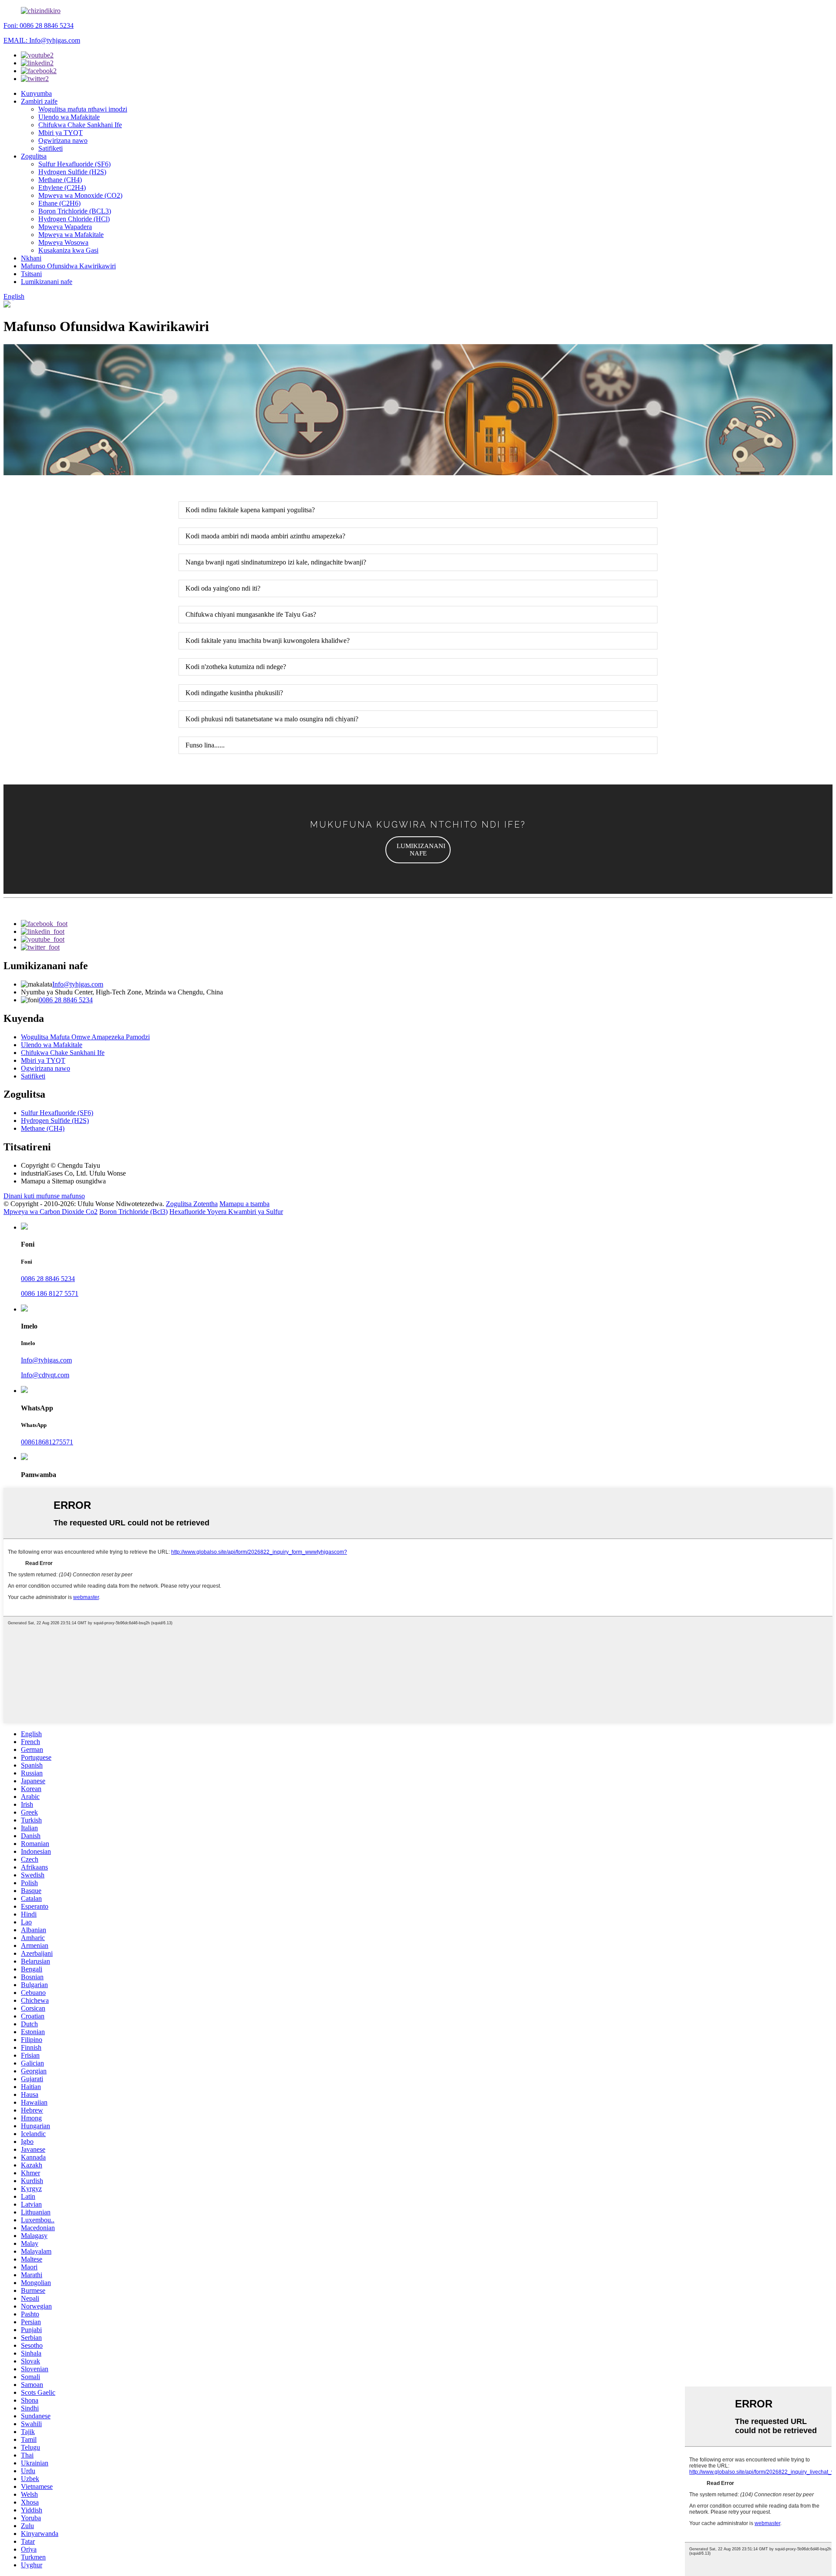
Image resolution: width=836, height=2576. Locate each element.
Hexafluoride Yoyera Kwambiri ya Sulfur (226, 1212)
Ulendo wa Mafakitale (69, 117)
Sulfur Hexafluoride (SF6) (74, 164)
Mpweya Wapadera (65, 227)
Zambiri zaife (39, 101)
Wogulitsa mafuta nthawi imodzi (83, 109)
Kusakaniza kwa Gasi (68, 250)
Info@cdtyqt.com (45, 1375)
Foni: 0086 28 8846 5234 (39, 25)
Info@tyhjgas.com (78, 984)
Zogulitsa (34, 156)
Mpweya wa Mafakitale (71, 235)
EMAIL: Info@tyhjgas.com (42, 40)
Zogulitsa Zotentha (192, 1204)
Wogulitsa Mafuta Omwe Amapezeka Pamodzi (85, 1037)
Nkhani (31, 258)
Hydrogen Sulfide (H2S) (72, 172)
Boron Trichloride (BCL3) (75, 211)
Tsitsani (31, 274)
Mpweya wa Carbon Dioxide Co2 (51, 1212)
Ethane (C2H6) (59, 203)
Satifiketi (51, 148)
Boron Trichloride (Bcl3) (133, 1212)
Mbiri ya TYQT (61, 133)
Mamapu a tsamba (244, 1204)
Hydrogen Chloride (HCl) (74, 219)
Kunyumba (36, 93)
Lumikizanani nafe (47, 282)
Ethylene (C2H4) (62, 188)
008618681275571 (47, 1442)
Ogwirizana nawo (63, 140)
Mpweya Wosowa (63, 242)
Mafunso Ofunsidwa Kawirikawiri (68, 266)
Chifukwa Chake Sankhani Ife (80, 125)
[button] (418, 850)
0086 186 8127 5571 (50, 1293)
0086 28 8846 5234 (66, 1000)
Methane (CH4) (60, 180)
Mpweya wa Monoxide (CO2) (80, 195)
